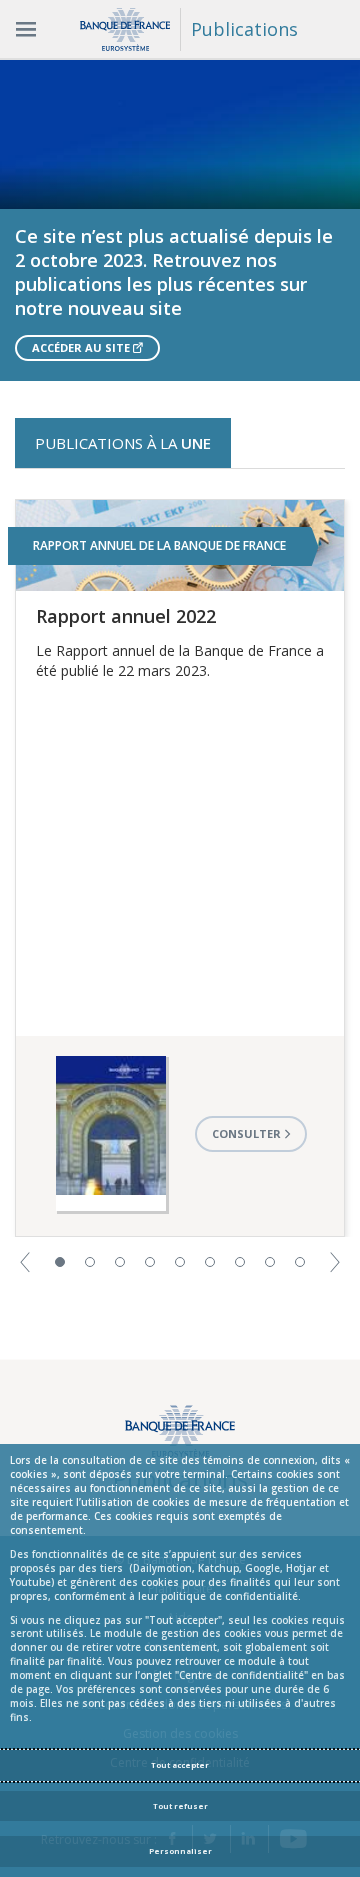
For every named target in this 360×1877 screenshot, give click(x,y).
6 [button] (210, 1262)
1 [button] (60, 1262)
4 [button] (150, 1262)
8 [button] (270, 1262)
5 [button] (180, 1262)
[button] (25, 1260)
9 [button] (300, 1262)
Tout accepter (180, 1765)
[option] (180, 220)
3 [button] (120, 1262)
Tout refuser (180, 1806)
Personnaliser (180, 1851)
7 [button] (240, 1262)
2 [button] (90, 1262)
